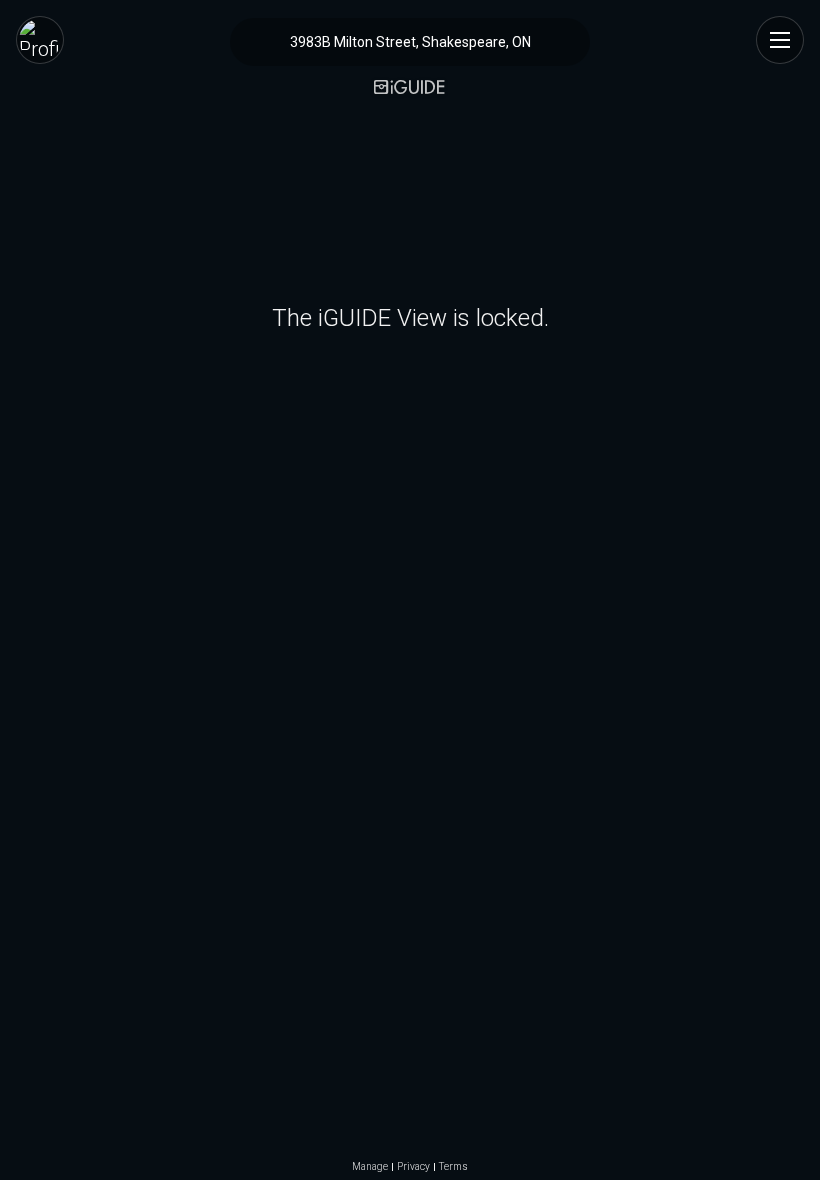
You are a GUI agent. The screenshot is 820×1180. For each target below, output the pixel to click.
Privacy (413, 1167)
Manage (370, 1167)
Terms (453, 1167)
